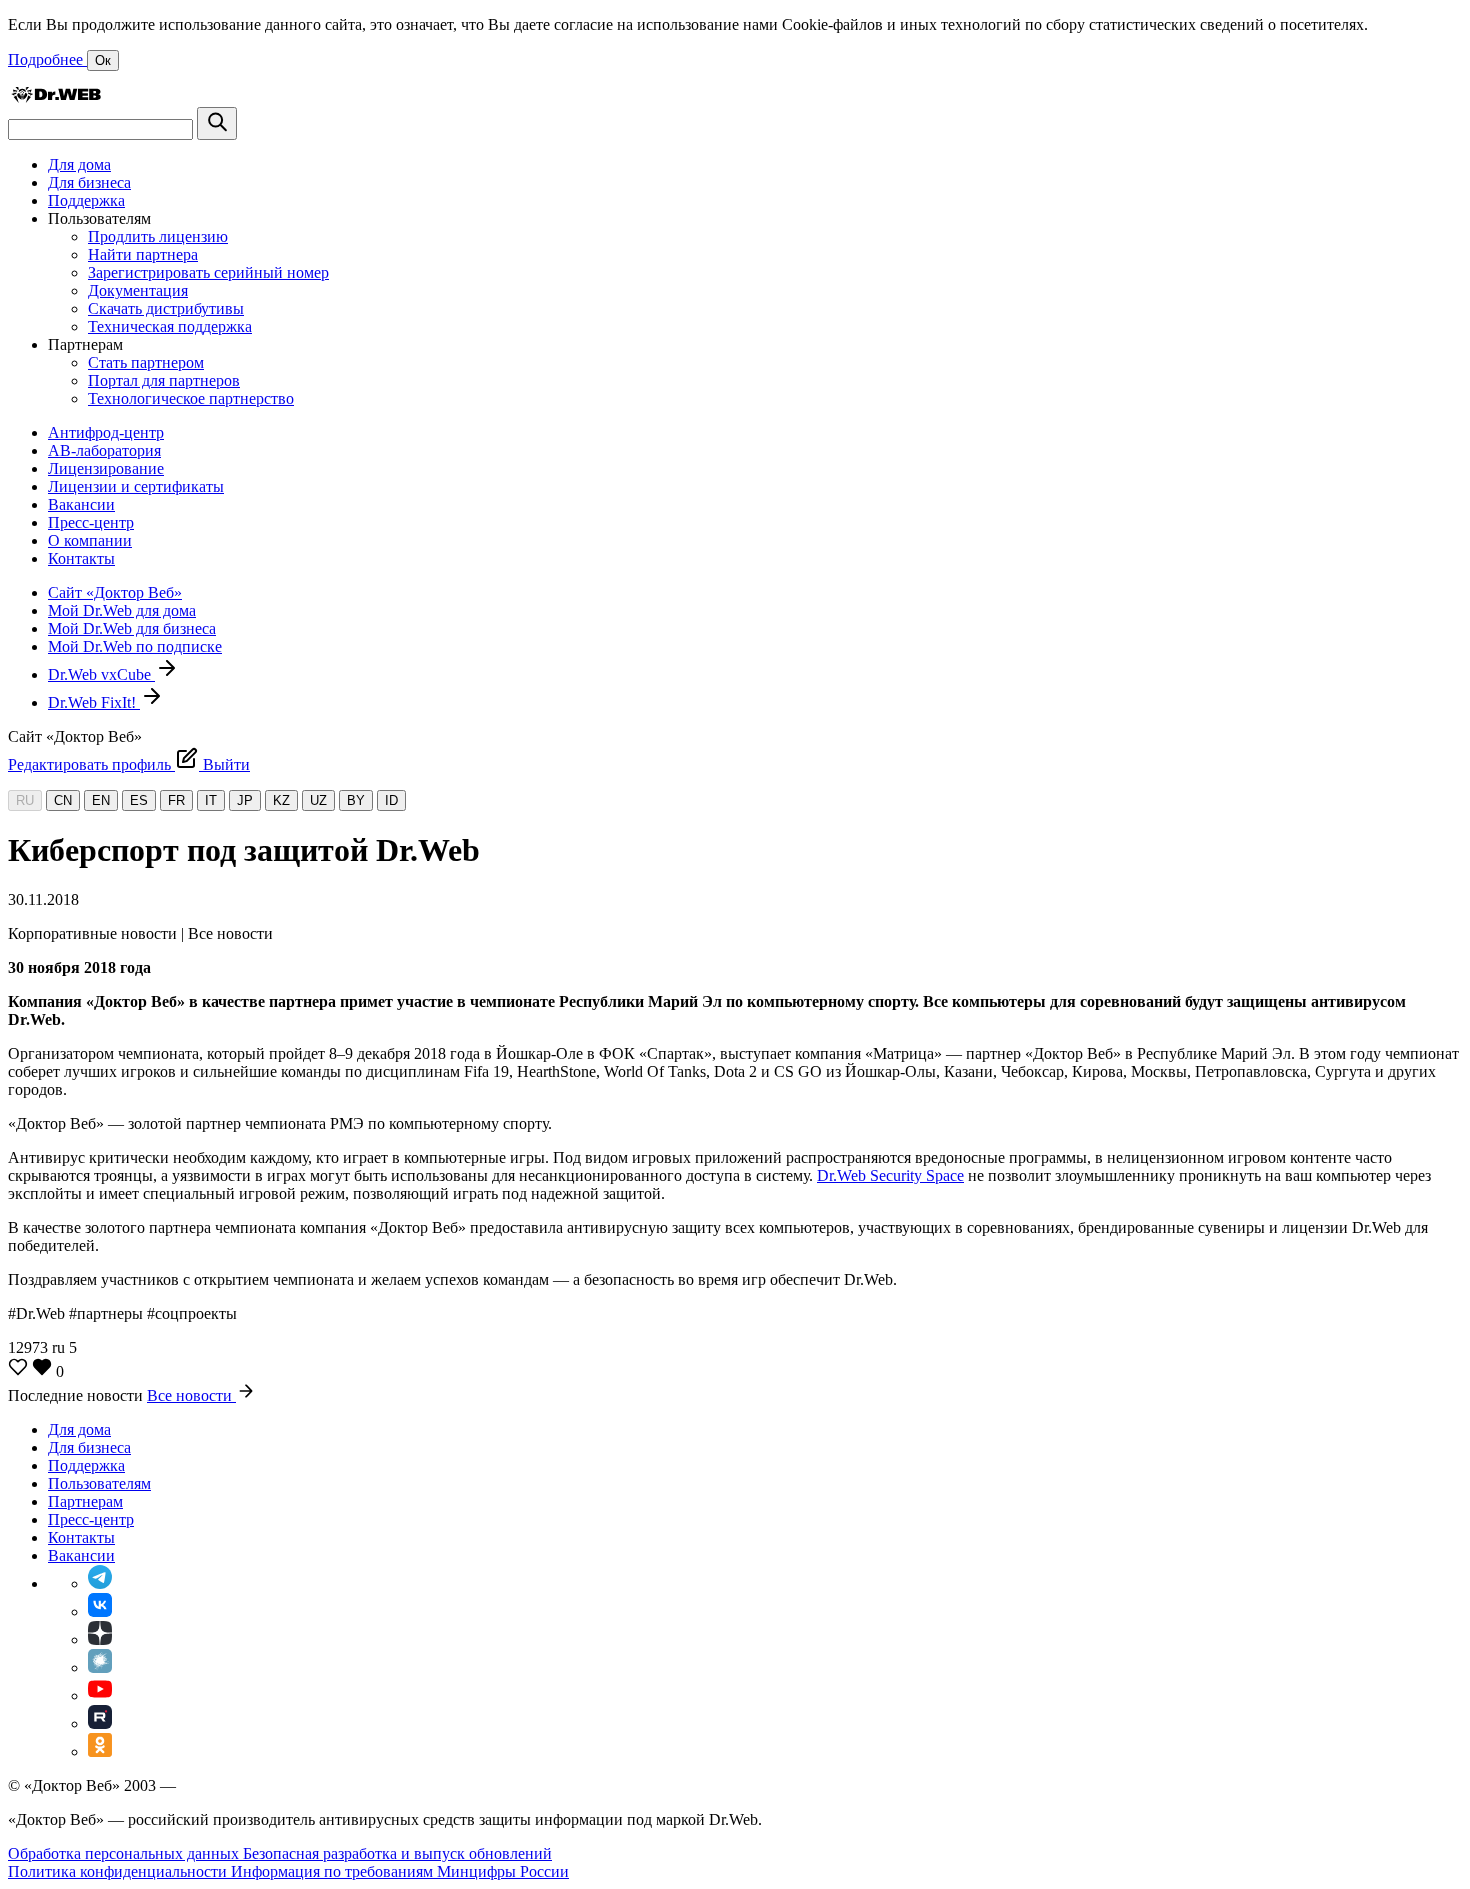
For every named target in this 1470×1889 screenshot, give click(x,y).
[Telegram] (100, 1583)
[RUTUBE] (100, 1723)
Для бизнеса (89, 182)
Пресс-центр (91, 522)
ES (139, 800)
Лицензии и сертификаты (136, 486)
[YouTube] (100, 1695)
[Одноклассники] (100, 1751)
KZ (281, 800)
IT (211, 800)
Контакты (81, 558)
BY (356, 800)
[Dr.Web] (56, 97)
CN (63, 800)
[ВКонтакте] (100, 1611)
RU (25, 800)
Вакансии (81, 504)
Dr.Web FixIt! (94, 702)
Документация (138, 290)
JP (245, 800)
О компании (90, 540)
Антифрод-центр (106, 432)
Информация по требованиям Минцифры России (400, 1871)
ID (391, 800)
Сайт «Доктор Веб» (115, 592)
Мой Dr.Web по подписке (135, 646)
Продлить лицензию (158, 236)
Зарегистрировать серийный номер (208, 272)
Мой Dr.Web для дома (122, 610)
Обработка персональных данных (125, 1853)
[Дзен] (100, 1639)
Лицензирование (106, 468)
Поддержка (86, 200)
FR (176, 800)
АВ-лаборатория (104, 450)
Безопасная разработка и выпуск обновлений (397, 1853)
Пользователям (99, 1483)
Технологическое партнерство (191, 398)
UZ (318, 800)
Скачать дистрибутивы (166, 308)
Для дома (79, 164)
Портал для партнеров (164, 380)
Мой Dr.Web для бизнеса (132, 628)
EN (101, 800)
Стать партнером (146, 362)
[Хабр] (100, 1667)
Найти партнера (143, 254)
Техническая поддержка (170, 326)
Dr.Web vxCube (101, 674)
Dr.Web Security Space (890, 1175)
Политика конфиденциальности (119, 1871)
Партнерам (85, 1501)
